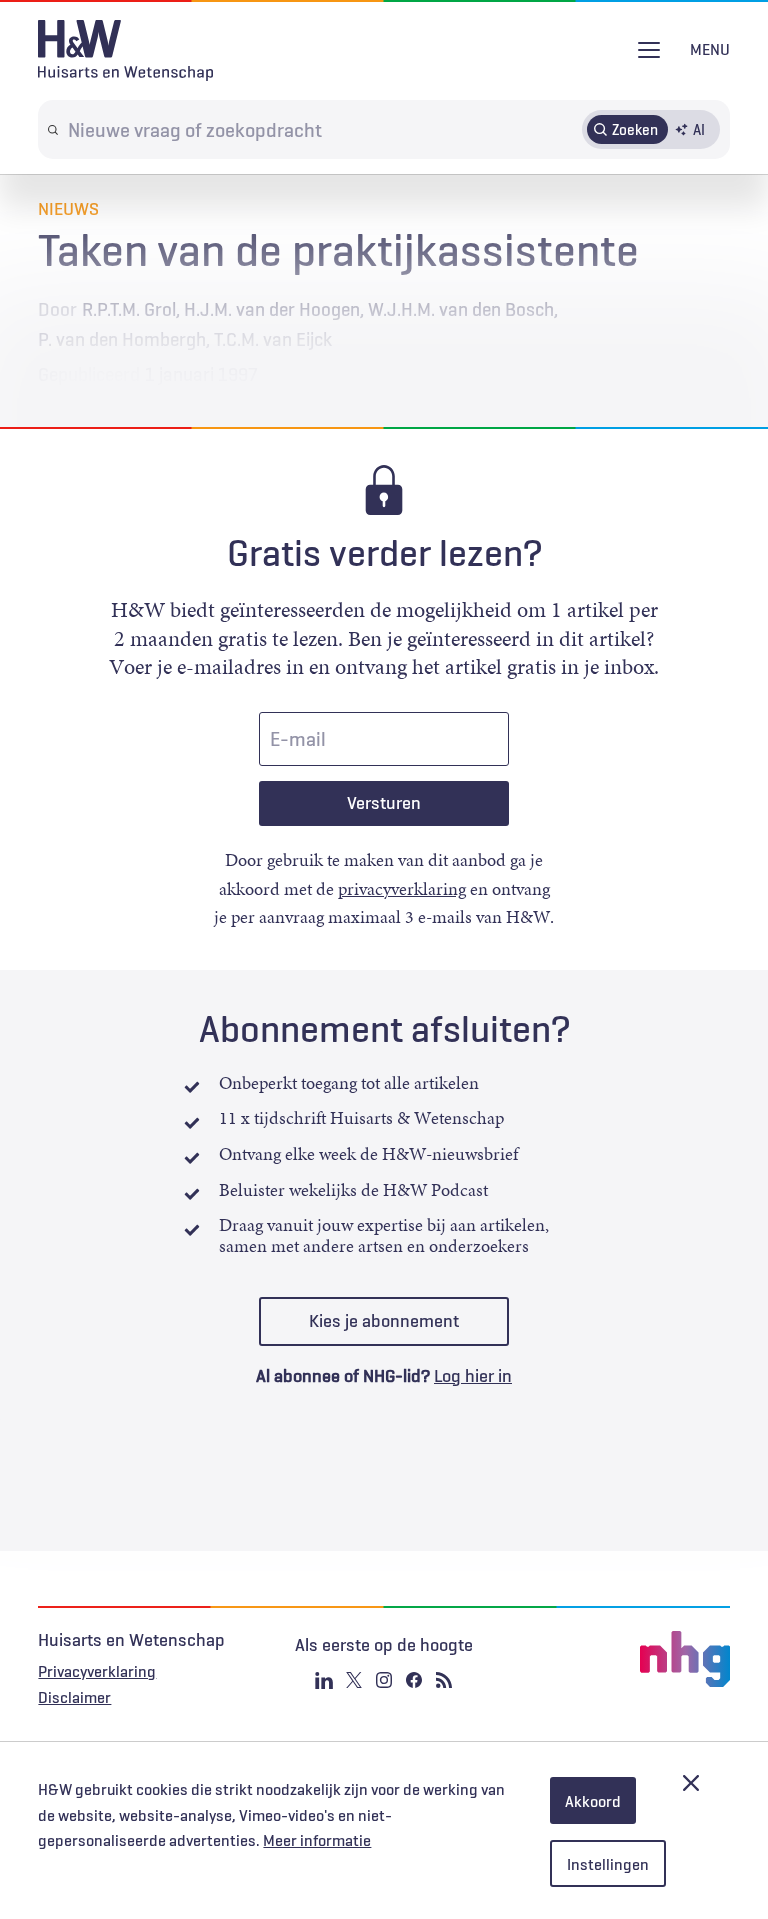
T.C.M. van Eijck (273, 339)
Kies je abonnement (384, 1321)
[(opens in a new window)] (614, 1659)
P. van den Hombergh (122, 339)
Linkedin (324, 1680)
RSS (444, 1680)
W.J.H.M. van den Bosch (461, 309)
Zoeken (635, 129)
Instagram (384, 1680)
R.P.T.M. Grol (129, 309)
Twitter (354, 1680)
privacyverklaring (402, 889)
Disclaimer (74, 1697)
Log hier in (473, 1376)
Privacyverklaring (97, 1671)
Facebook (414, 1680)
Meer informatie (317, 1840)
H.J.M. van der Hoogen (272, 309)
